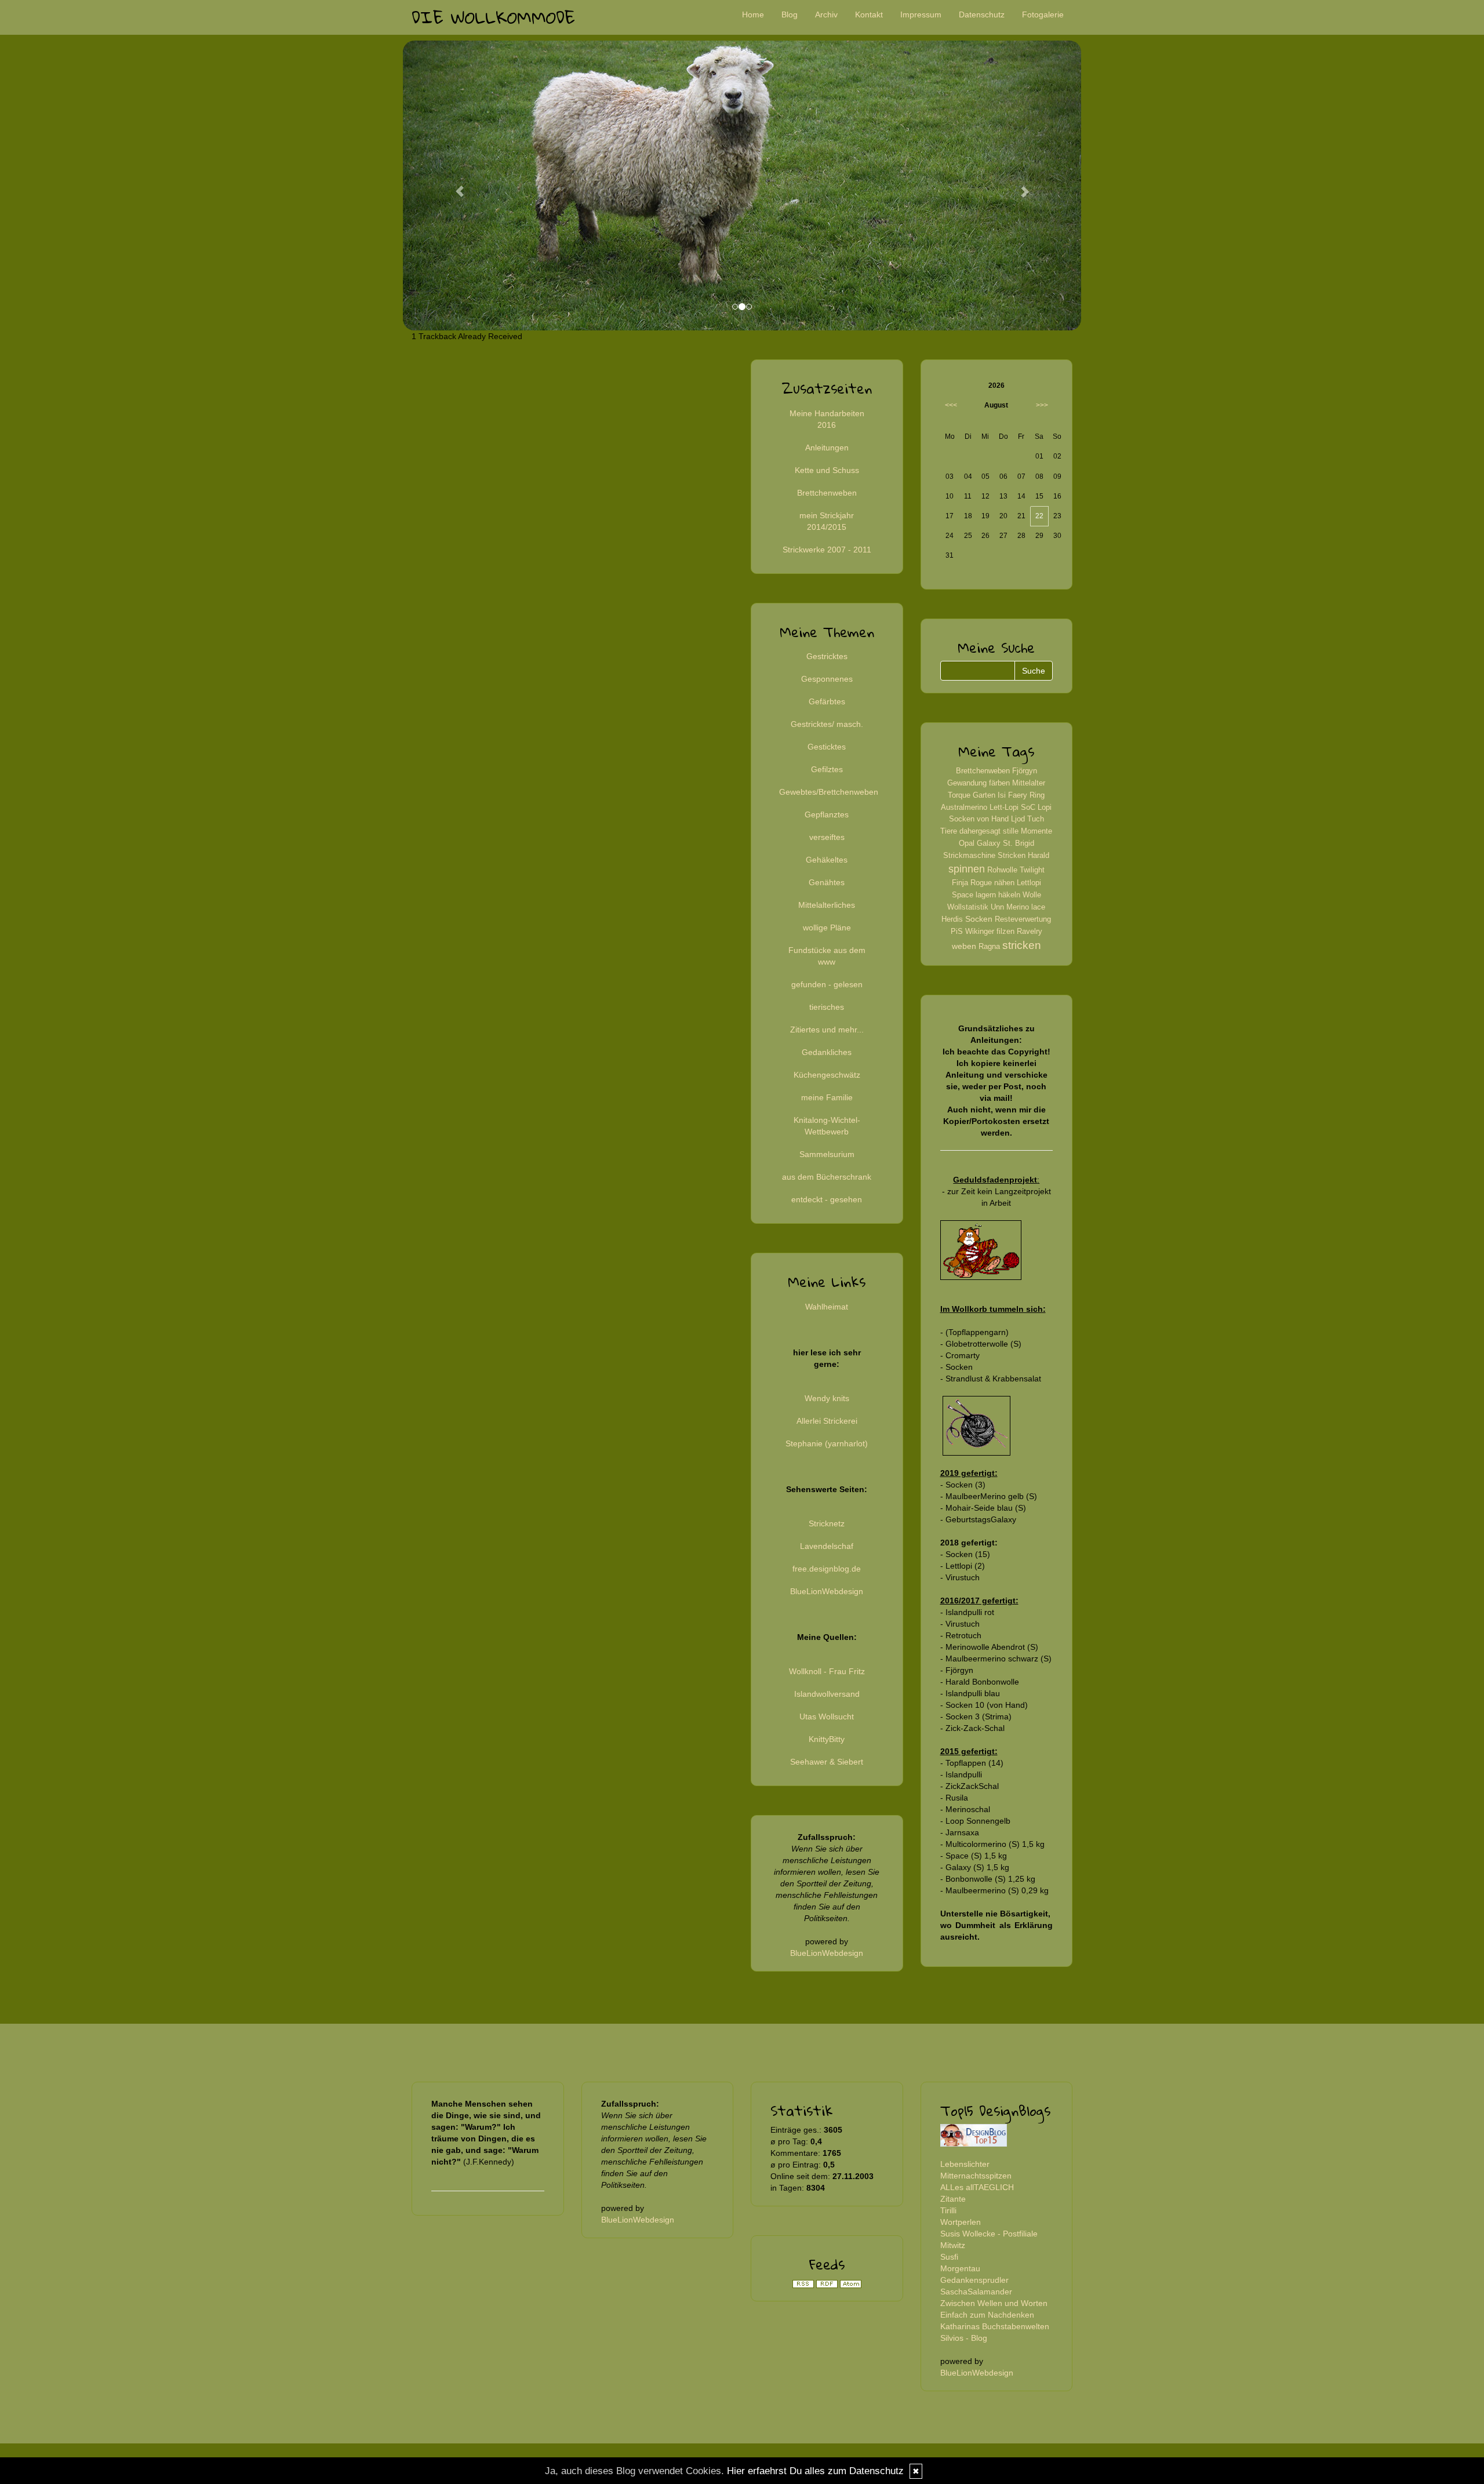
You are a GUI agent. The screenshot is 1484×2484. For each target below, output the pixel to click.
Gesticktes (827, 747)
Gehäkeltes (827, 860)
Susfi (949, 2257)
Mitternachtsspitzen (976, 2176)
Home (753, 14)
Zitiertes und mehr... (827, 1030)
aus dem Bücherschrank (827, 1177)
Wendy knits (827, 1398)
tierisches (827, 1007)
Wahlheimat (827, 1307)
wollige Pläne (827, 928)
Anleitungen (827, 448)
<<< (951, 405)
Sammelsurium (827, 1154)
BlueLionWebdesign (827, 1591)
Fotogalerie (1043, 14)
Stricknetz (827, 1523)
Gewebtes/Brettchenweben (829, 792)
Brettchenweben (827, 493)
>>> (1042, 405)
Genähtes (827, 882)
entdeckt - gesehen (827, 1199)
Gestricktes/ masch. (827, 724)
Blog (790, 14)
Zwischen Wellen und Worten (994, 2303)
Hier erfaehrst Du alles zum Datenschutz (815, 2471)
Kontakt (869, 14)
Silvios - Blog (964, 2338)
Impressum (921, 14)
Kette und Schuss (827, 470)
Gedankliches (827, 1052)
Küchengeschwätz (827, 1075)
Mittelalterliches (827, 905)
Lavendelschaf (827, 1546)
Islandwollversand (827, 1694)
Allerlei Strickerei (827, 1421)
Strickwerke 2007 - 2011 (827, 550)
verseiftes (827, 837)
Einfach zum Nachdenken (987, 2315)
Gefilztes (827, 769)
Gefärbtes (827, 701)
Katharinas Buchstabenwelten (995, 2326)
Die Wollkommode (493, 17)
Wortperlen (961, 2222)
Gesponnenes (827, 679)
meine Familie (827, 1097)
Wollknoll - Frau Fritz (827, 1671)
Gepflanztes (827, 814)
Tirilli (948, 2210)
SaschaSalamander (976, 2292)
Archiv (826, 14)
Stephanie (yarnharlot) (827, 1443)
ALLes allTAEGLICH (977, 2187)
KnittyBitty (827, 1739)
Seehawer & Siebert (827, 1762)
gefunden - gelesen (827, 984)
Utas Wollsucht (827, 1716)
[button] (454, 186)
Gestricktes (827, 656)
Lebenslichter (965, 2164)
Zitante (953, 2199)
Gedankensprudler (974, 2280)
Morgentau (960, 2268)
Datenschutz (982, 14)
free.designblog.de (827, 1569)
